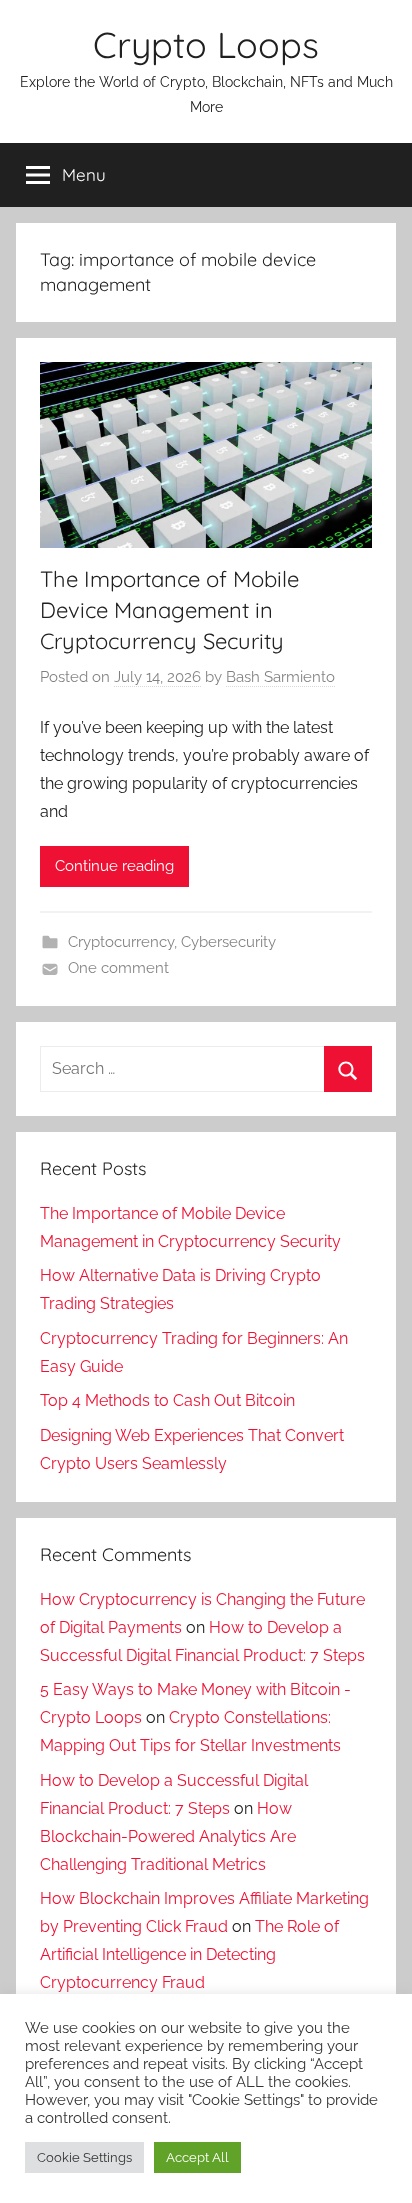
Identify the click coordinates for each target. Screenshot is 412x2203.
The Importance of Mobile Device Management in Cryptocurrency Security (169, 610)
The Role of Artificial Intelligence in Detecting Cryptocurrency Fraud (189, 1954)
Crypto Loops (206, 44)
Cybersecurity (228, 942)
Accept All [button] (197, 2157)
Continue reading (114, 866)
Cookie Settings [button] (84, 2157)
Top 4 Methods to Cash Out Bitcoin (167, 1400)
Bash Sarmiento (280, 677)
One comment (118, 968)
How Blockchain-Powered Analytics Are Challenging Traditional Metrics (168, 1836)
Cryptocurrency (121, 942)
